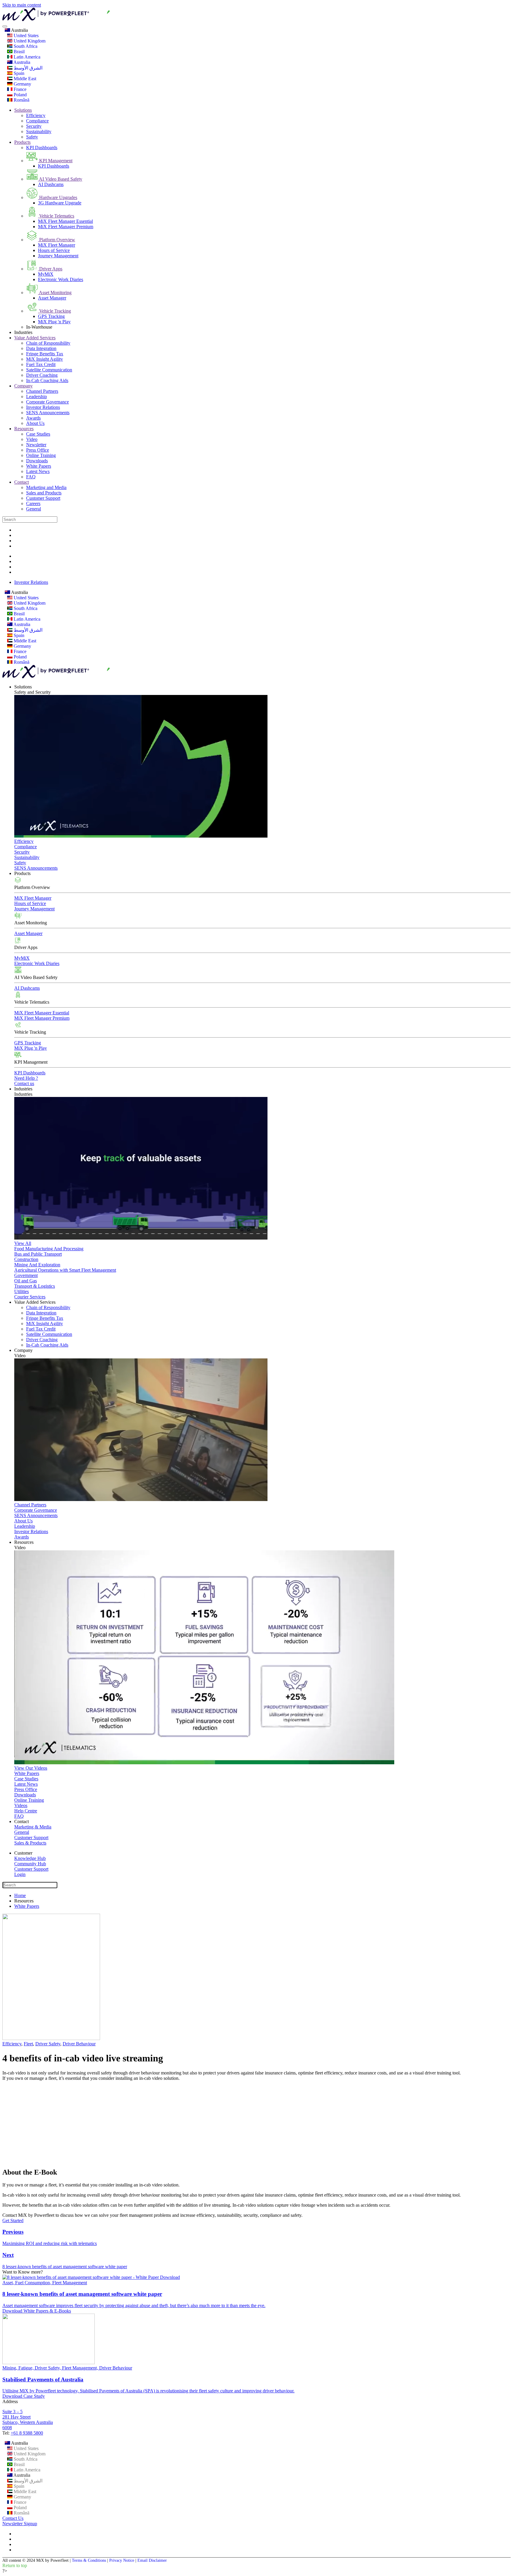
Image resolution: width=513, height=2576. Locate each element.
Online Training (41, 455)
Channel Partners (42, 391)
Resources (24, 429)
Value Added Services (35, 338)
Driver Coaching (42, 375)
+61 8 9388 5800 (27, 2433)
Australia (19, 30)
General (34, 509)
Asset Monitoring (55, 293)
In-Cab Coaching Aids (47, 380)
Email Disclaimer (152, 2560)
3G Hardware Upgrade (60, 203)
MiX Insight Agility (45, 359)
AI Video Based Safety (60, 179)
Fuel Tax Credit (41, 364)
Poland (20, 95)
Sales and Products (44, 493)
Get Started (13, 2221)
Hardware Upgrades (58, 197)
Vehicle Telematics (56, 216)
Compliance (37, 121)
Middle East (24, 79)
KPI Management (55, 161)
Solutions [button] (23, 687)
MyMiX (46, 274)
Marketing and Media (46, 487)
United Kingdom (29, 41)
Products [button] (22, 873)
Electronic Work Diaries (61, 279)
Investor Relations (43, 407)
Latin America (26, 57)
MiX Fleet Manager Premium (66, 227)
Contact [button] (22, 1821)
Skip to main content (22, 5)
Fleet (28, 2044)
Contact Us (13, 2518)
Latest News (38, 471)
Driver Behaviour (79, 2044)
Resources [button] (24, 1542)
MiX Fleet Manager (57, 245)
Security (34, 126)
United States (26, 36)
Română (21, 100)
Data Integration (41, 348)
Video (32, 439)
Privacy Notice (122, 2560)
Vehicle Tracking (54, 311)
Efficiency (36, 115)
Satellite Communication (49, 370)
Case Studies (38, 434)
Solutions (23, 110)
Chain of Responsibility (48, 343)
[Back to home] (89, 19)
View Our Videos (31, 1768)
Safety (32, 137)
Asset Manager (52, 298)
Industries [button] (23, 1089)
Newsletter (36, 445)
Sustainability (39, 131)
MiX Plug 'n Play (54, 322)
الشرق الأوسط (27, 68)
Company (23, 386)
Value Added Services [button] (35, 1302)
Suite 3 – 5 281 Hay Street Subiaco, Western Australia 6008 (28, 2420)
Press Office (38, 450)
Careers (33, 503)
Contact (22, 482)
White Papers (39, 466)
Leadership (37, 397)
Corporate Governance (47, 402)
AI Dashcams (51, 184)
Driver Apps (50, 269)
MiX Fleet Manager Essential (65, 221)
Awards (33, 418)
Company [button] (23, 1350)
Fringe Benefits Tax (45, 354)
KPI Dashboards (42, 148)
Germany (22, 84)
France (19, 89)
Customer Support (43, 498)
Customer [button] (23, 1853)
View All (23, 1243)
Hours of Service (54, 250)
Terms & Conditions (89, 2560)
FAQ (31, 477)
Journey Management (58, 256)
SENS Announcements (48, 413)
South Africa (25, 46)
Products (22, 142)
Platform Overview (57, 240)
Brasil (19, 52)
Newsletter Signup (20, 2524)
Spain (18, 73)
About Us (35, 423)
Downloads (37, 461)
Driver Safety (48, 2044)
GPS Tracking (51, 316)
